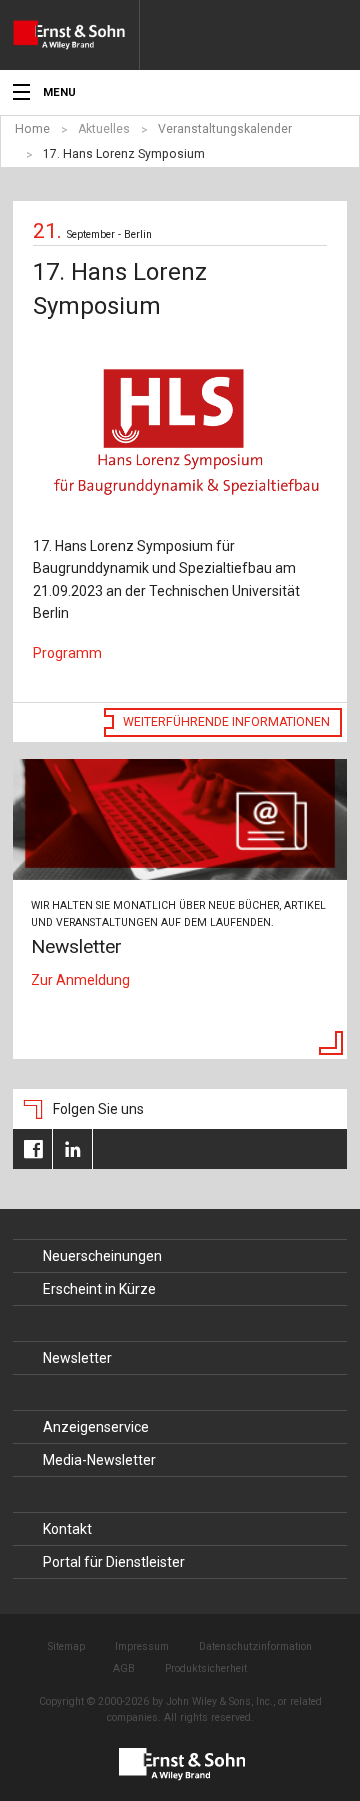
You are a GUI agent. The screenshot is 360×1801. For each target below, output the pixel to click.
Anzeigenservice (96, 1427)
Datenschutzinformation (255, 1646)
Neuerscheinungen (102, 1256)
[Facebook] (32, 1149)
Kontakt (67, 1529)
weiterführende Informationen (226, 722)
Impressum (142, 1646)
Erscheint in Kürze (99, 1289)
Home (32, 129)
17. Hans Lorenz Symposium (124, 154)
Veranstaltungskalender (225, 129)
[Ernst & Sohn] (76, 35)
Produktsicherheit (206, 1668)
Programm (67, 653)
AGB (124, 1668)
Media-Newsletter (99, 1460)
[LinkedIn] (72, 1149)
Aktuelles (104, 129)
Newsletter (77, 1358)
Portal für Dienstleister (114, 1562)
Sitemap (66, 1646)
